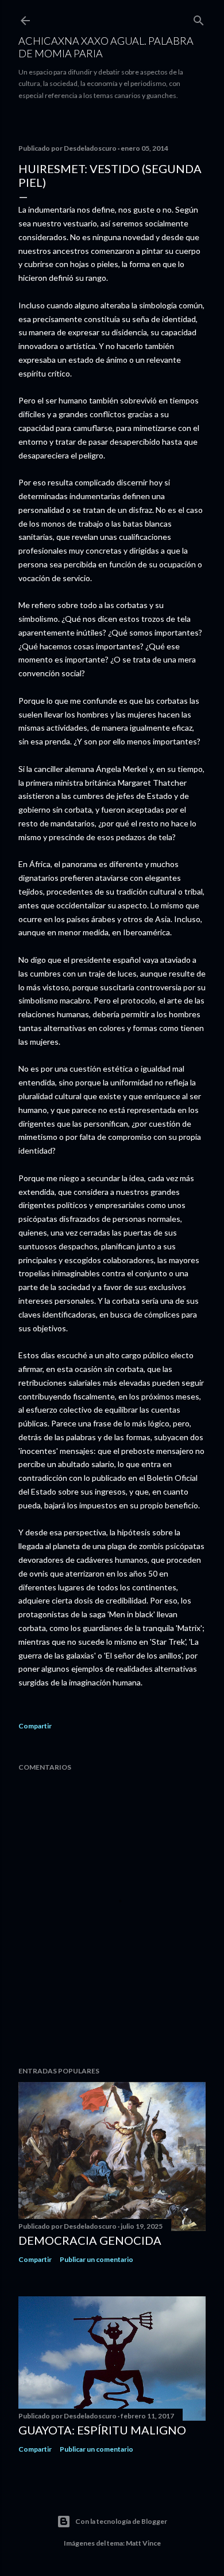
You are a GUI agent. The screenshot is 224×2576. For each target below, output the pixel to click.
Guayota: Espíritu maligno (102, 2430)
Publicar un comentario (96, 2259)
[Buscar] (199, 18)
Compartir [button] (35, 1726)
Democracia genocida (90, 2240)
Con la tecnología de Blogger (121, 2521)
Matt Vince (143, 2543)
